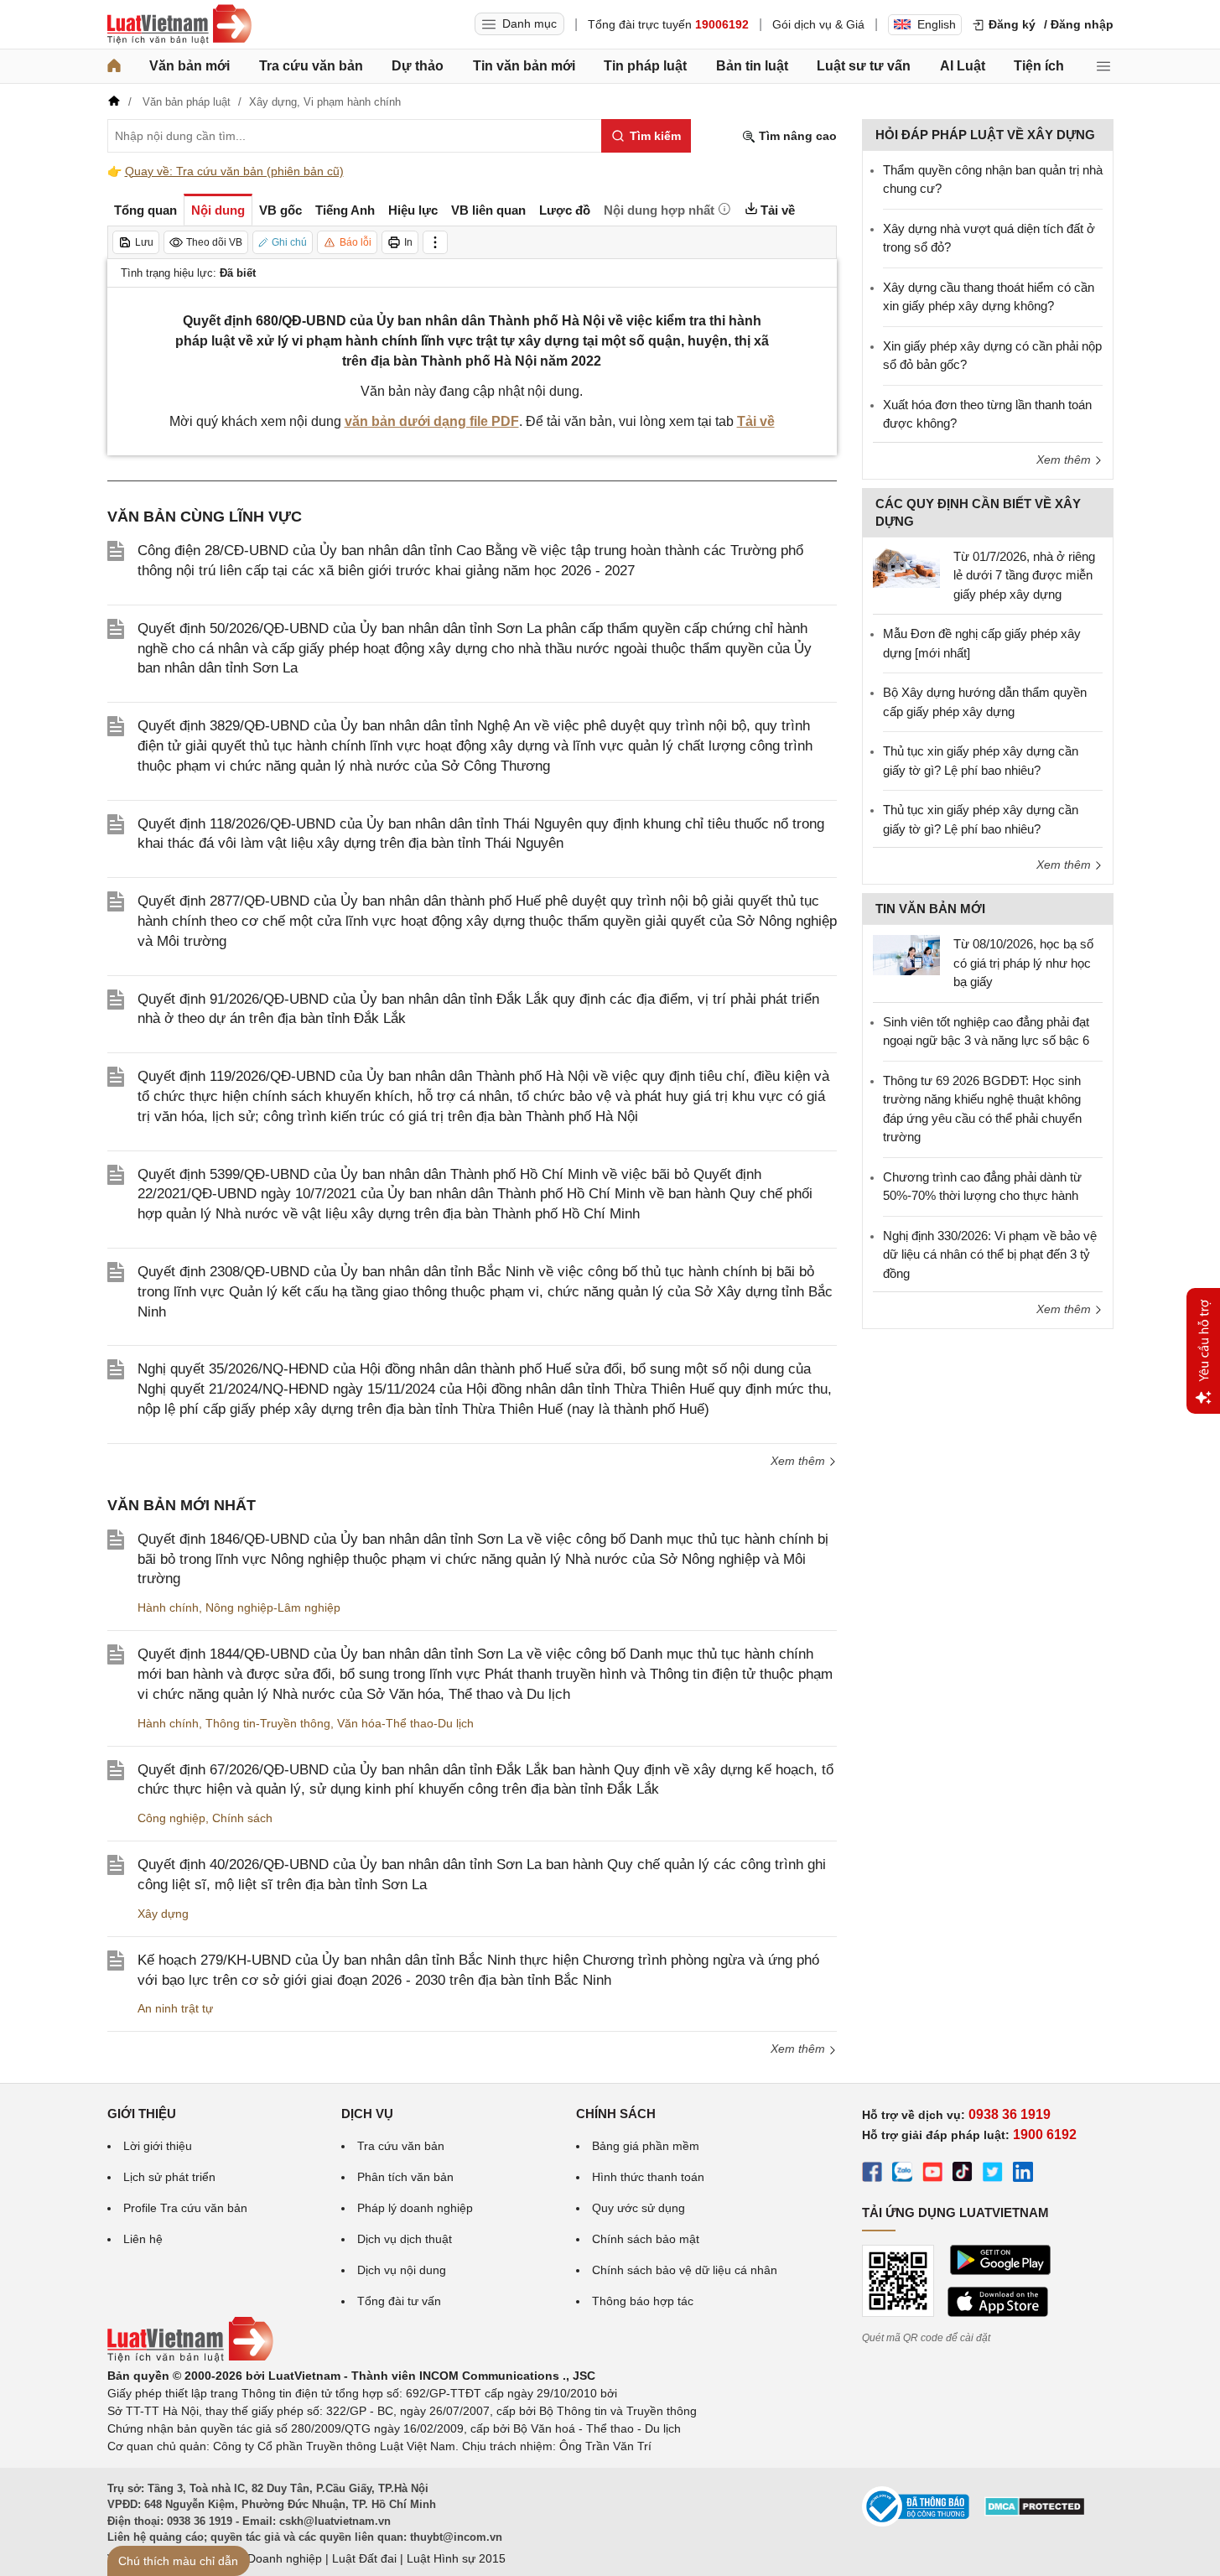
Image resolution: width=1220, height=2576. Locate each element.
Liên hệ (143, 2239)
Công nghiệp (171, 1818)
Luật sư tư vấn (864, 66)
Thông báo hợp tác (643, 2301)
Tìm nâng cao (796, 136)
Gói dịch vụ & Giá (818, 24)
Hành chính (168, 1607)
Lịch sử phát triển (169, 2177)
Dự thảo (418, 66)
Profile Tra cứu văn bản (185, 2208)
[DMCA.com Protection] (1035, 2512)
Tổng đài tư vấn (399, 2301)
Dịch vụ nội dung (402, 2270)
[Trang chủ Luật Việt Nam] (179, 24)
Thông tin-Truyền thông (268, 1723)
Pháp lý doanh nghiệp (415, 2208)
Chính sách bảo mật (646, 2239)
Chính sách (242, 1818)
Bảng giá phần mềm (646, 2146)
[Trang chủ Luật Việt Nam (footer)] (190, 2358)
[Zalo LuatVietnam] (902, 2174)
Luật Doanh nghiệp (271, 2558)
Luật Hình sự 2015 (456, 2558)
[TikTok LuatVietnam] (963, 2174)
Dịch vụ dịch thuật (405, 2239)
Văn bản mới (189, 66)
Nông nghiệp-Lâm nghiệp (273, 1607)
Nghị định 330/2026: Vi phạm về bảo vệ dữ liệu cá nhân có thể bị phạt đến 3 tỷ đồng (990, 1254)
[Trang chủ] (114, 66)
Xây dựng (163, 1914)
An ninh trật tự (175, 2008)
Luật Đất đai (364, 2558)
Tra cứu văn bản (311, 66)
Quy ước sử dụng (639, 2208)
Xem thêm (799, 1461)
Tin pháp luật (645, 66)
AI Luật (963, 66)
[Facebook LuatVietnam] (872, 2174)
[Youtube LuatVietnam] (932, 2174)
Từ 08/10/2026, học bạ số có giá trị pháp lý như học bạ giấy (1023, 963)
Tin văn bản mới (524, 66)
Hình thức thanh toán (648, 2177)
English (937, 24)
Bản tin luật (752, 66)
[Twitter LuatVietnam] (993, 2174)
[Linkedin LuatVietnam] (1023, 2174)
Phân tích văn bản (405, 2177)
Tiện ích (1039, 66)
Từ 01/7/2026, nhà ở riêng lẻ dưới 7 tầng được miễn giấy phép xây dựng (1024, 575)
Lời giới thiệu (158, 2146)
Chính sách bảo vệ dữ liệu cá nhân (685, 2270)
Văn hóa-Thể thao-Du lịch (405, 1723)
